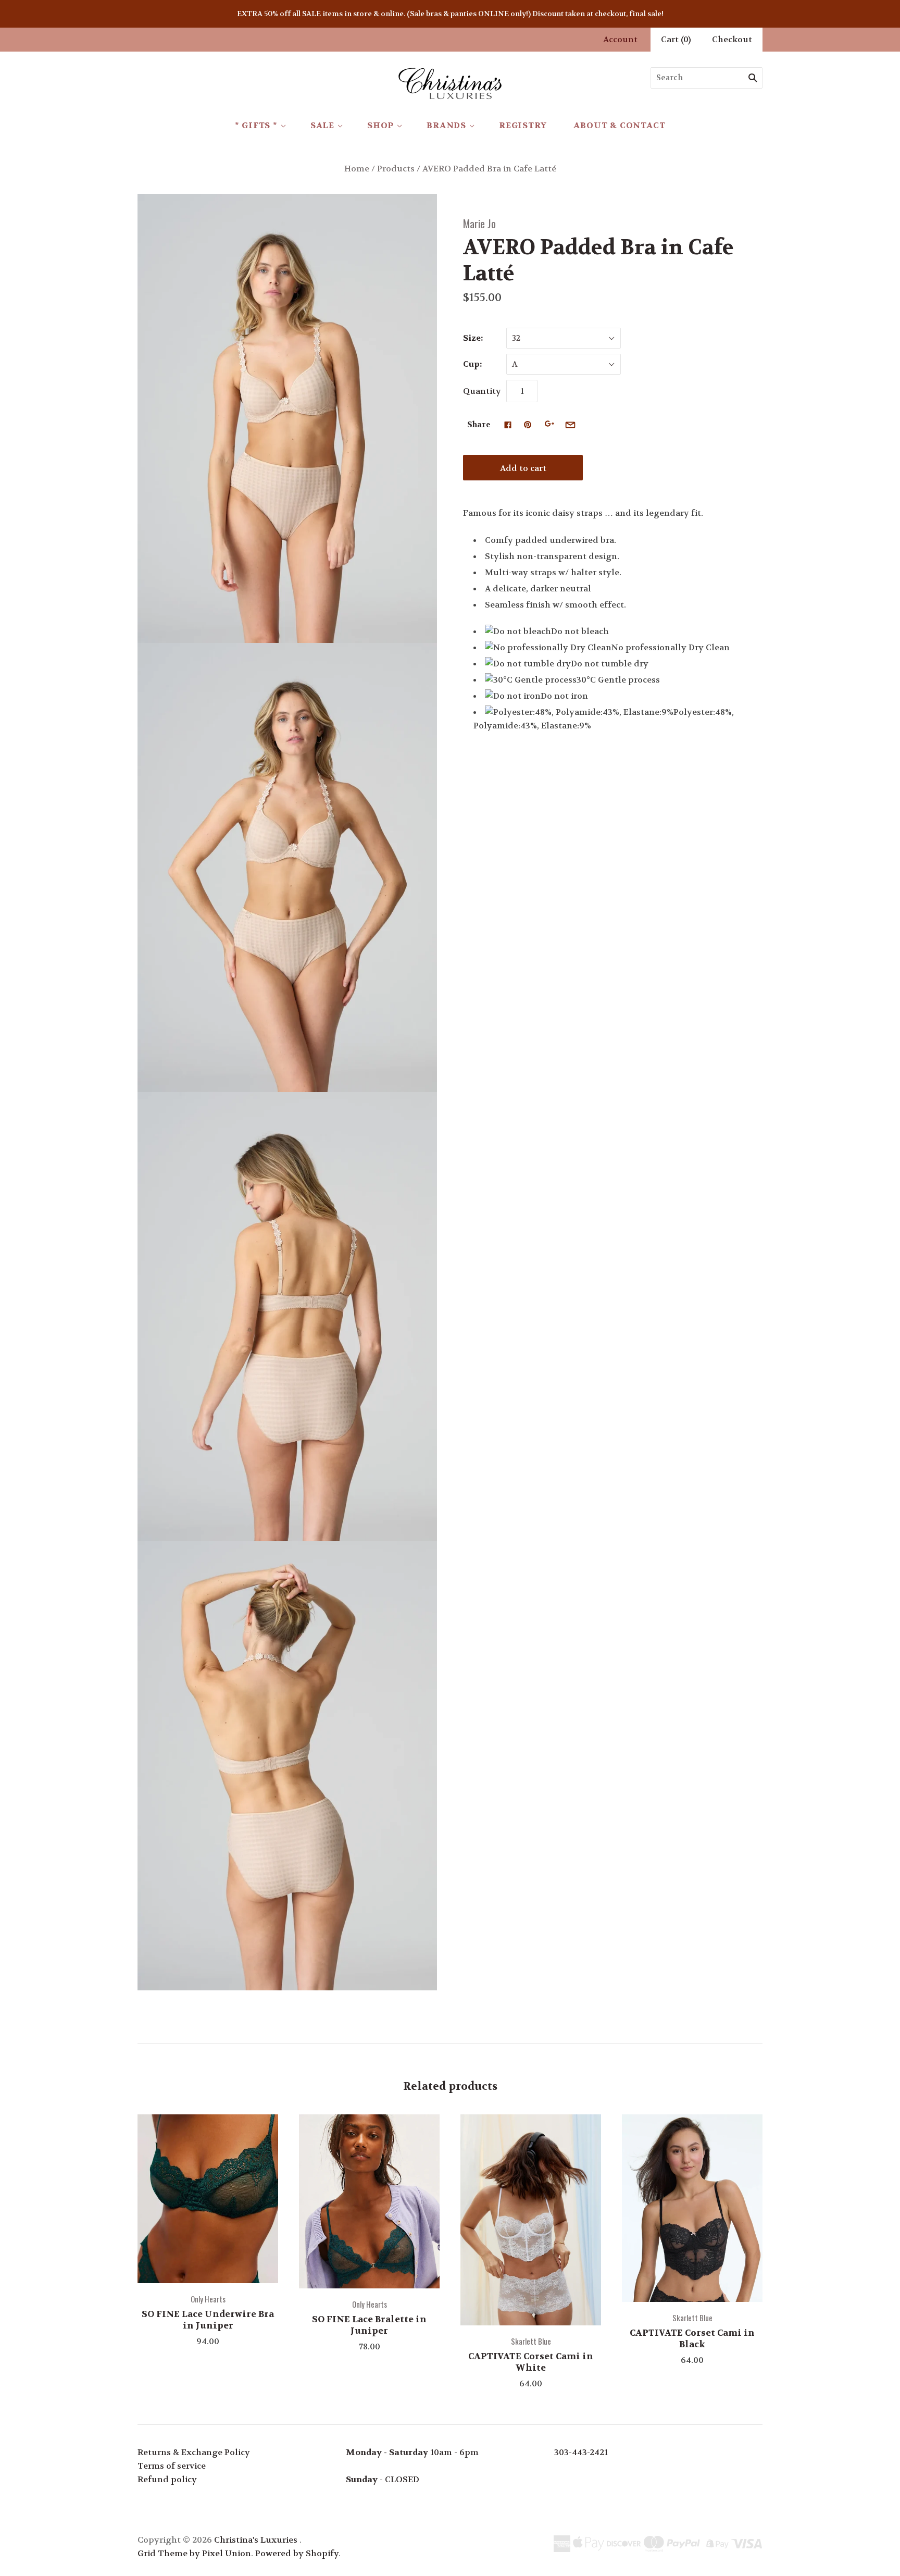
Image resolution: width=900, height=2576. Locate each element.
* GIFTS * (256, 125)
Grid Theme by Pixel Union (194, 2553)
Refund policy (167, 2479)
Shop (380, 125)
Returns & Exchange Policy (194, 2452)
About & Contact (619, 125)
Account (620, 39)
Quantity (482, 391)
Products (396, 169)
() (676, 39)
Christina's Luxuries (256, 2540)
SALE (322, 125)
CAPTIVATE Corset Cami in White (531, 2362)
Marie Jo (479, 223)
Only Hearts (208, 2299)
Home (357, 169)
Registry (523, 125)
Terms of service (172, 2466)
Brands (446, 125)
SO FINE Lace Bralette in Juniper (369, 2325)
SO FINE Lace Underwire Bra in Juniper (208, 2319)
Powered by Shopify (297, 2553)
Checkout (732, 39)
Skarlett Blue (531, 2341)
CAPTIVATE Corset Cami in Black (692, 2338)
